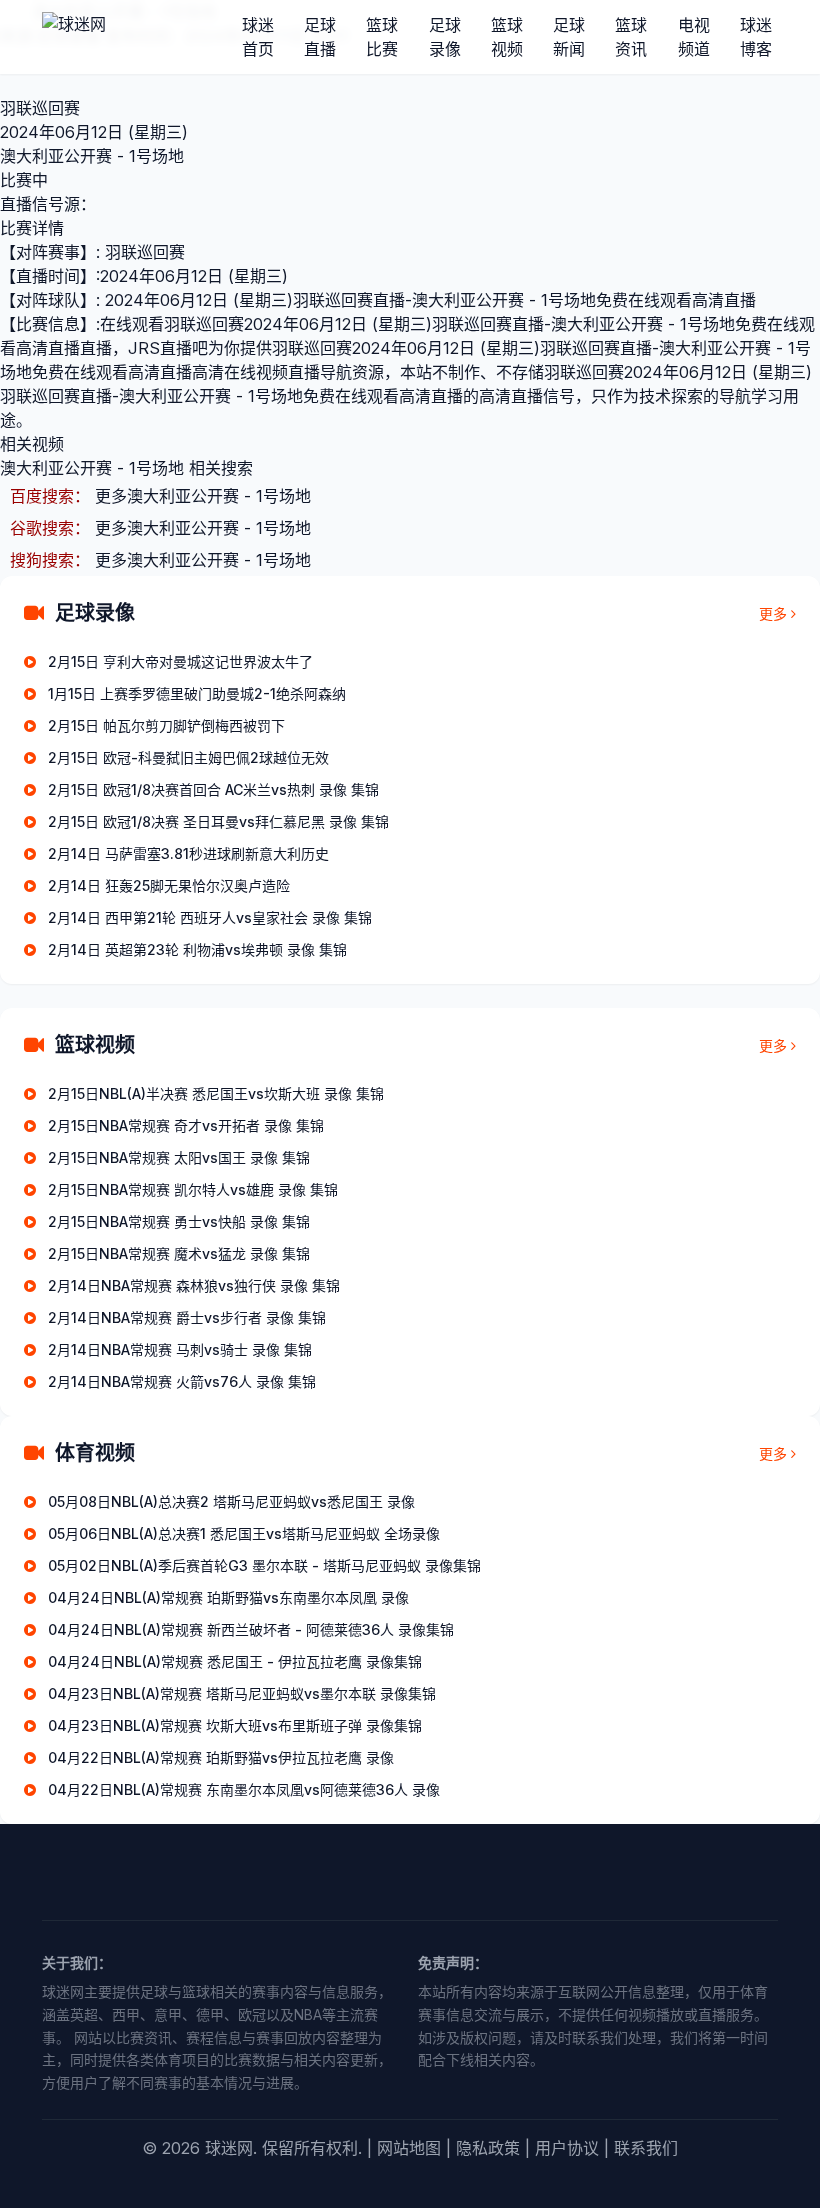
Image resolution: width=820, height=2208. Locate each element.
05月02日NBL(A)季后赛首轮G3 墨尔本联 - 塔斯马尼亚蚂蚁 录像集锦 (264, 1565)
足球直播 (320, 37)
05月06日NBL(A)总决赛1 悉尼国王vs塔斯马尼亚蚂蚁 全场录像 (244, 1533)
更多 (773, 613)
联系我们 (646, 2148)
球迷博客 (756, 37)
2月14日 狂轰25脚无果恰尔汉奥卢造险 (169, 885)
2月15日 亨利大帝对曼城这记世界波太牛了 (180, 661)
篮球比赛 (382, 37)
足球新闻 (569, 37)
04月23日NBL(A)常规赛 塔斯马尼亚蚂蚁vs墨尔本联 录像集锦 (242, 1693)
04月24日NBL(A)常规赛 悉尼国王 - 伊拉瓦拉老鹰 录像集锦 (235, 1661)
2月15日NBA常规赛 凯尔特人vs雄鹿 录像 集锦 (193, 1189)
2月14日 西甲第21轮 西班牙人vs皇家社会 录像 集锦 (210, 917)
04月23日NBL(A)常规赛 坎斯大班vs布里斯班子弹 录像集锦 (235, 1725)
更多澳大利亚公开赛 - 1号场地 (203, 496)
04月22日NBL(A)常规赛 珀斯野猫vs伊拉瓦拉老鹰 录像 (221, 1757)
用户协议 (567, 2148)
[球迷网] (142, 37)
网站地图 (409, 2148)
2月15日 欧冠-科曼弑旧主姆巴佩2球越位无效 (188, 757)
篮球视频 (507, 37)
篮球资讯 (631, 37)
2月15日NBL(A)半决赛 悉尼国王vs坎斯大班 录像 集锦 (216, 1093)
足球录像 (445, 37)
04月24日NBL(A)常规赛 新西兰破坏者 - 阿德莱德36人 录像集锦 (251, 1629)
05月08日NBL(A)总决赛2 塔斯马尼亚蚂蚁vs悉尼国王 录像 (231, 1501)
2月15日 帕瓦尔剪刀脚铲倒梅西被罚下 (166, 725)
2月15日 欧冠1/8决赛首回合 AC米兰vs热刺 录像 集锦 (213, 789)
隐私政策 (488, 2148)
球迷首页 (258, 37)
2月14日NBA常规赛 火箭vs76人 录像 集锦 (182, 1381)
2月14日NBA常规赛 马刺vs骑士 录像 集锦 (180, 1349)
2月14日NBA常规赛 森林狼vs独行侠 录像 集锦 (194, 1285)
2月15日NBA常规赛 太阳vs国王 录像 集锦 (179, 1157)
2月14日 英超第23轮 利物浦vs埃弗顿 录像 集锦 (197, 949)
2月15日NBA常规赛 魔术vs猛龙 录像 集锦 (179, 1253)
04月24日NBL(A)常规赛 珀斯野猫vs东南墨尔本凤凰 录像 (228, 1597)
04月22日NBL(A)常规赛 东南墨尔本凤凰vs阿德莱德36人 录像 (244, 1789)
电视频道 (694, 37)
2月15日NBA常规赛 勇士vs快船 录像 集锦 (179, 1221)
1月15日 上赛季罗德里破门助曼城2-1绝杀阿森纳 (197, 693)
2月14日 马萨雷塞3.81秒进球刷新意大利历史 (188, 853)
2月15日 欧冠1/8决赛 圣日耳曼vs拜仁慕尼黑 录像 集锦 (218, 821)
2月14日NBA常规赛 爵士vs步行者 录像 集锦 (187, 1317)
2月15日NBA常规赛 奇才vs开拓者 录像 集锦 (186, 1125)
